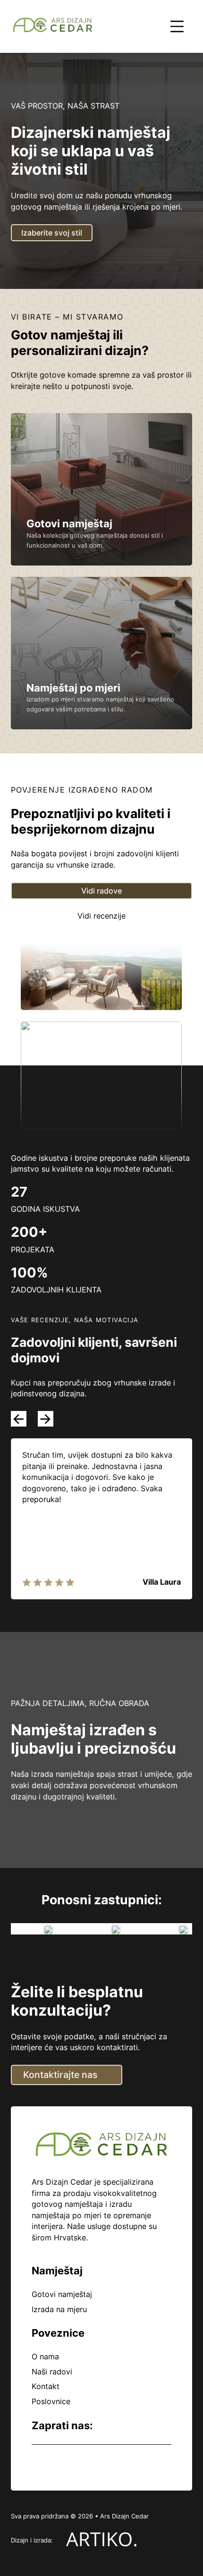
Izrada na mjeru (59, 2309)
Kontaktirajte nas (60, 2075)
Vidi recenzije (101, 916)
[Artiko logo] (102, 2541)
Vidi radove (101, 891)
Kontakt (46, 2386)
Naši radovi (52, 2372)
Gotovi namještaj (69, 524)
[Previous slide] (19, 1419)
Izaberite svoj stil (52, 233)
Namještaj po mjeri (73, 688)
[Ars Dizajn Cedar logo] (53, 27)
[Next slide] (46, 1419)
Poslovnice (51, 2401)
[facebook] (36, 2463)
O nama (45, 2356)
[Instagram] (58, 2463)
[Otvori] (177, 26)
